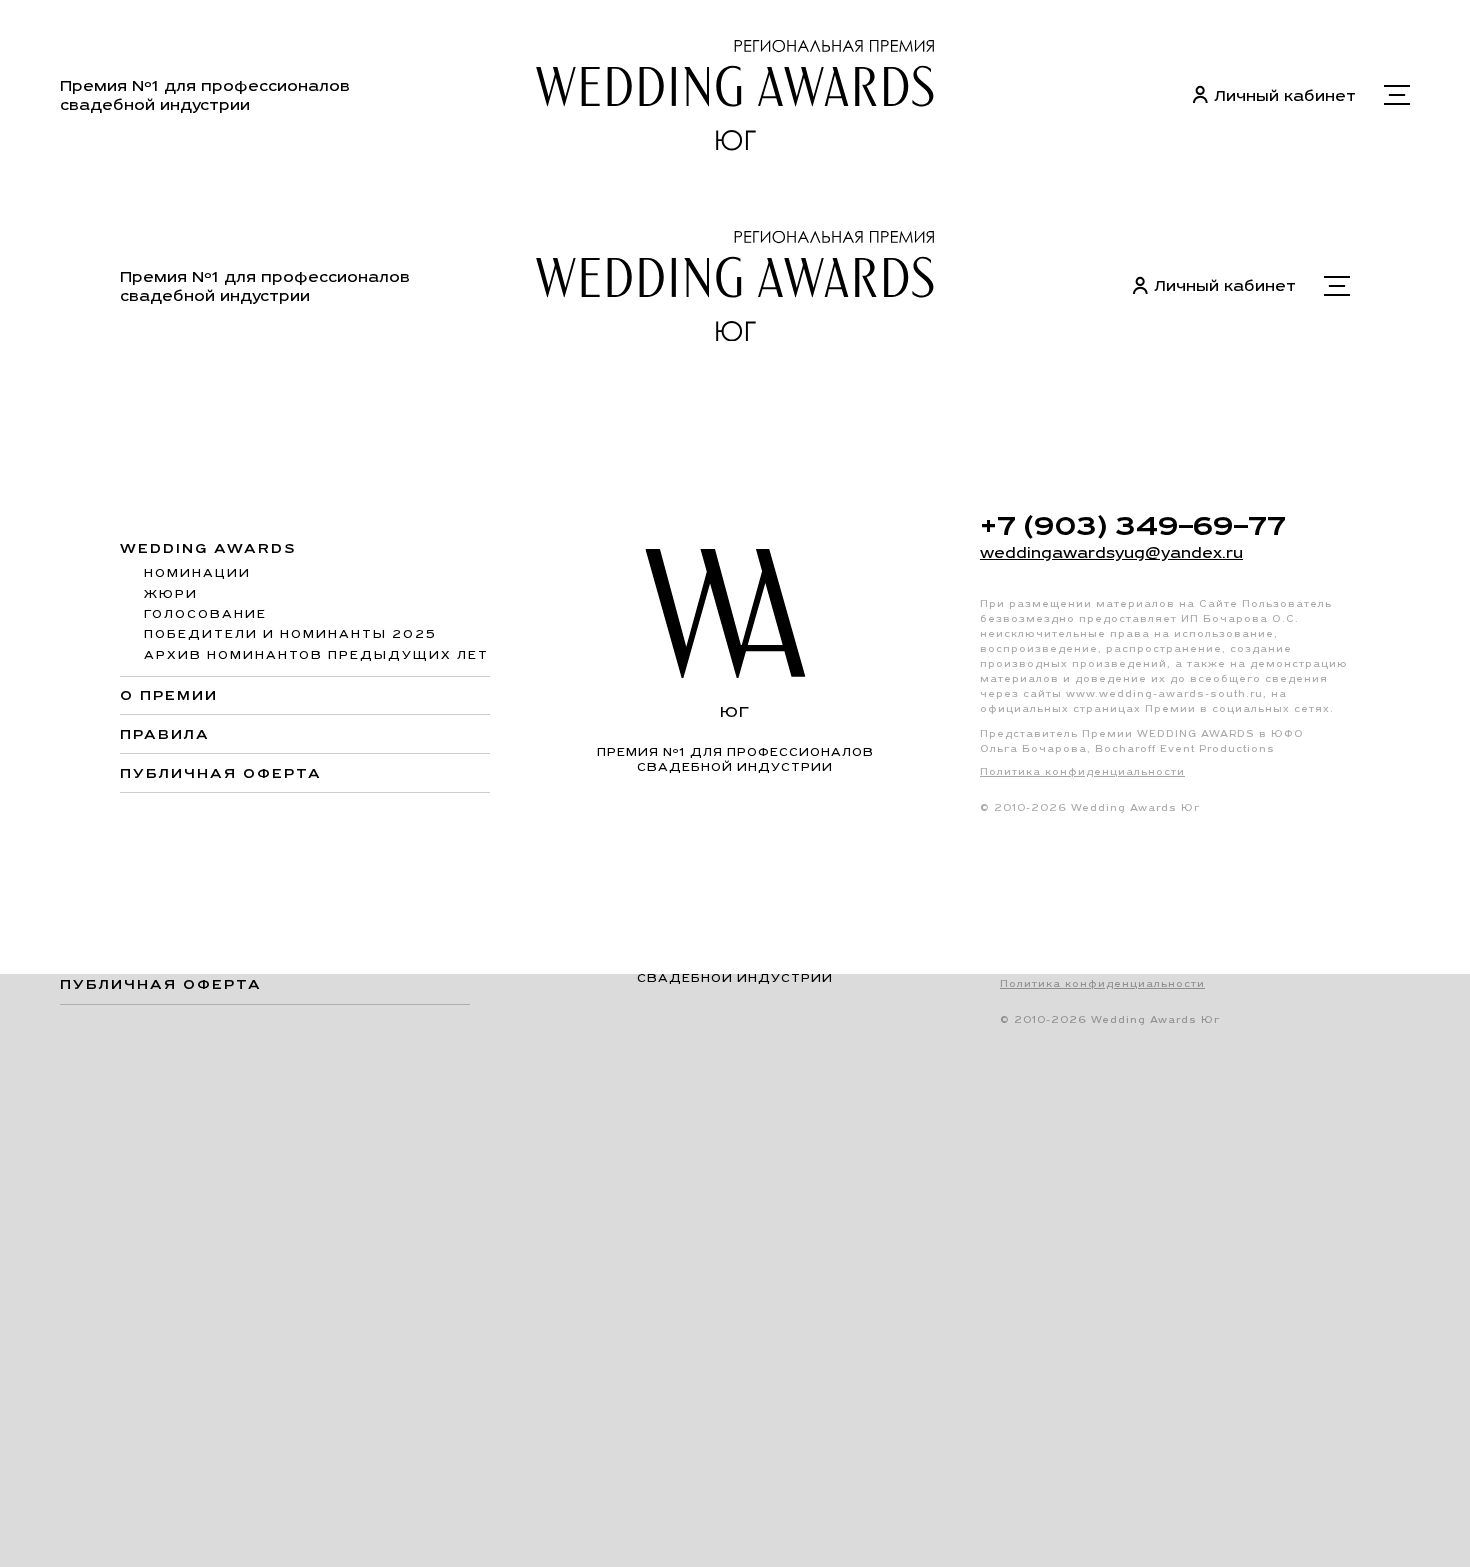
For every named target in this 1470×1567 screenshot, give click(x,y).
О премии (169, 695)
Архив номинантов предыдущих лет (316, 655)
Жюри (171, 594)
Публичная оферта (221, 773)
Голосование (205, 614)
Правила (165, 734)
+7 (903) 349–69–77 (1133, 525)
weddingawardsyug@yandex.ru (1111, 552)
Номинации (197, 573)
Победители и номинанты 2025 (290, 634)
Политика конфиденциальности (1082, 771)
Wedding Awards (208, 548)
